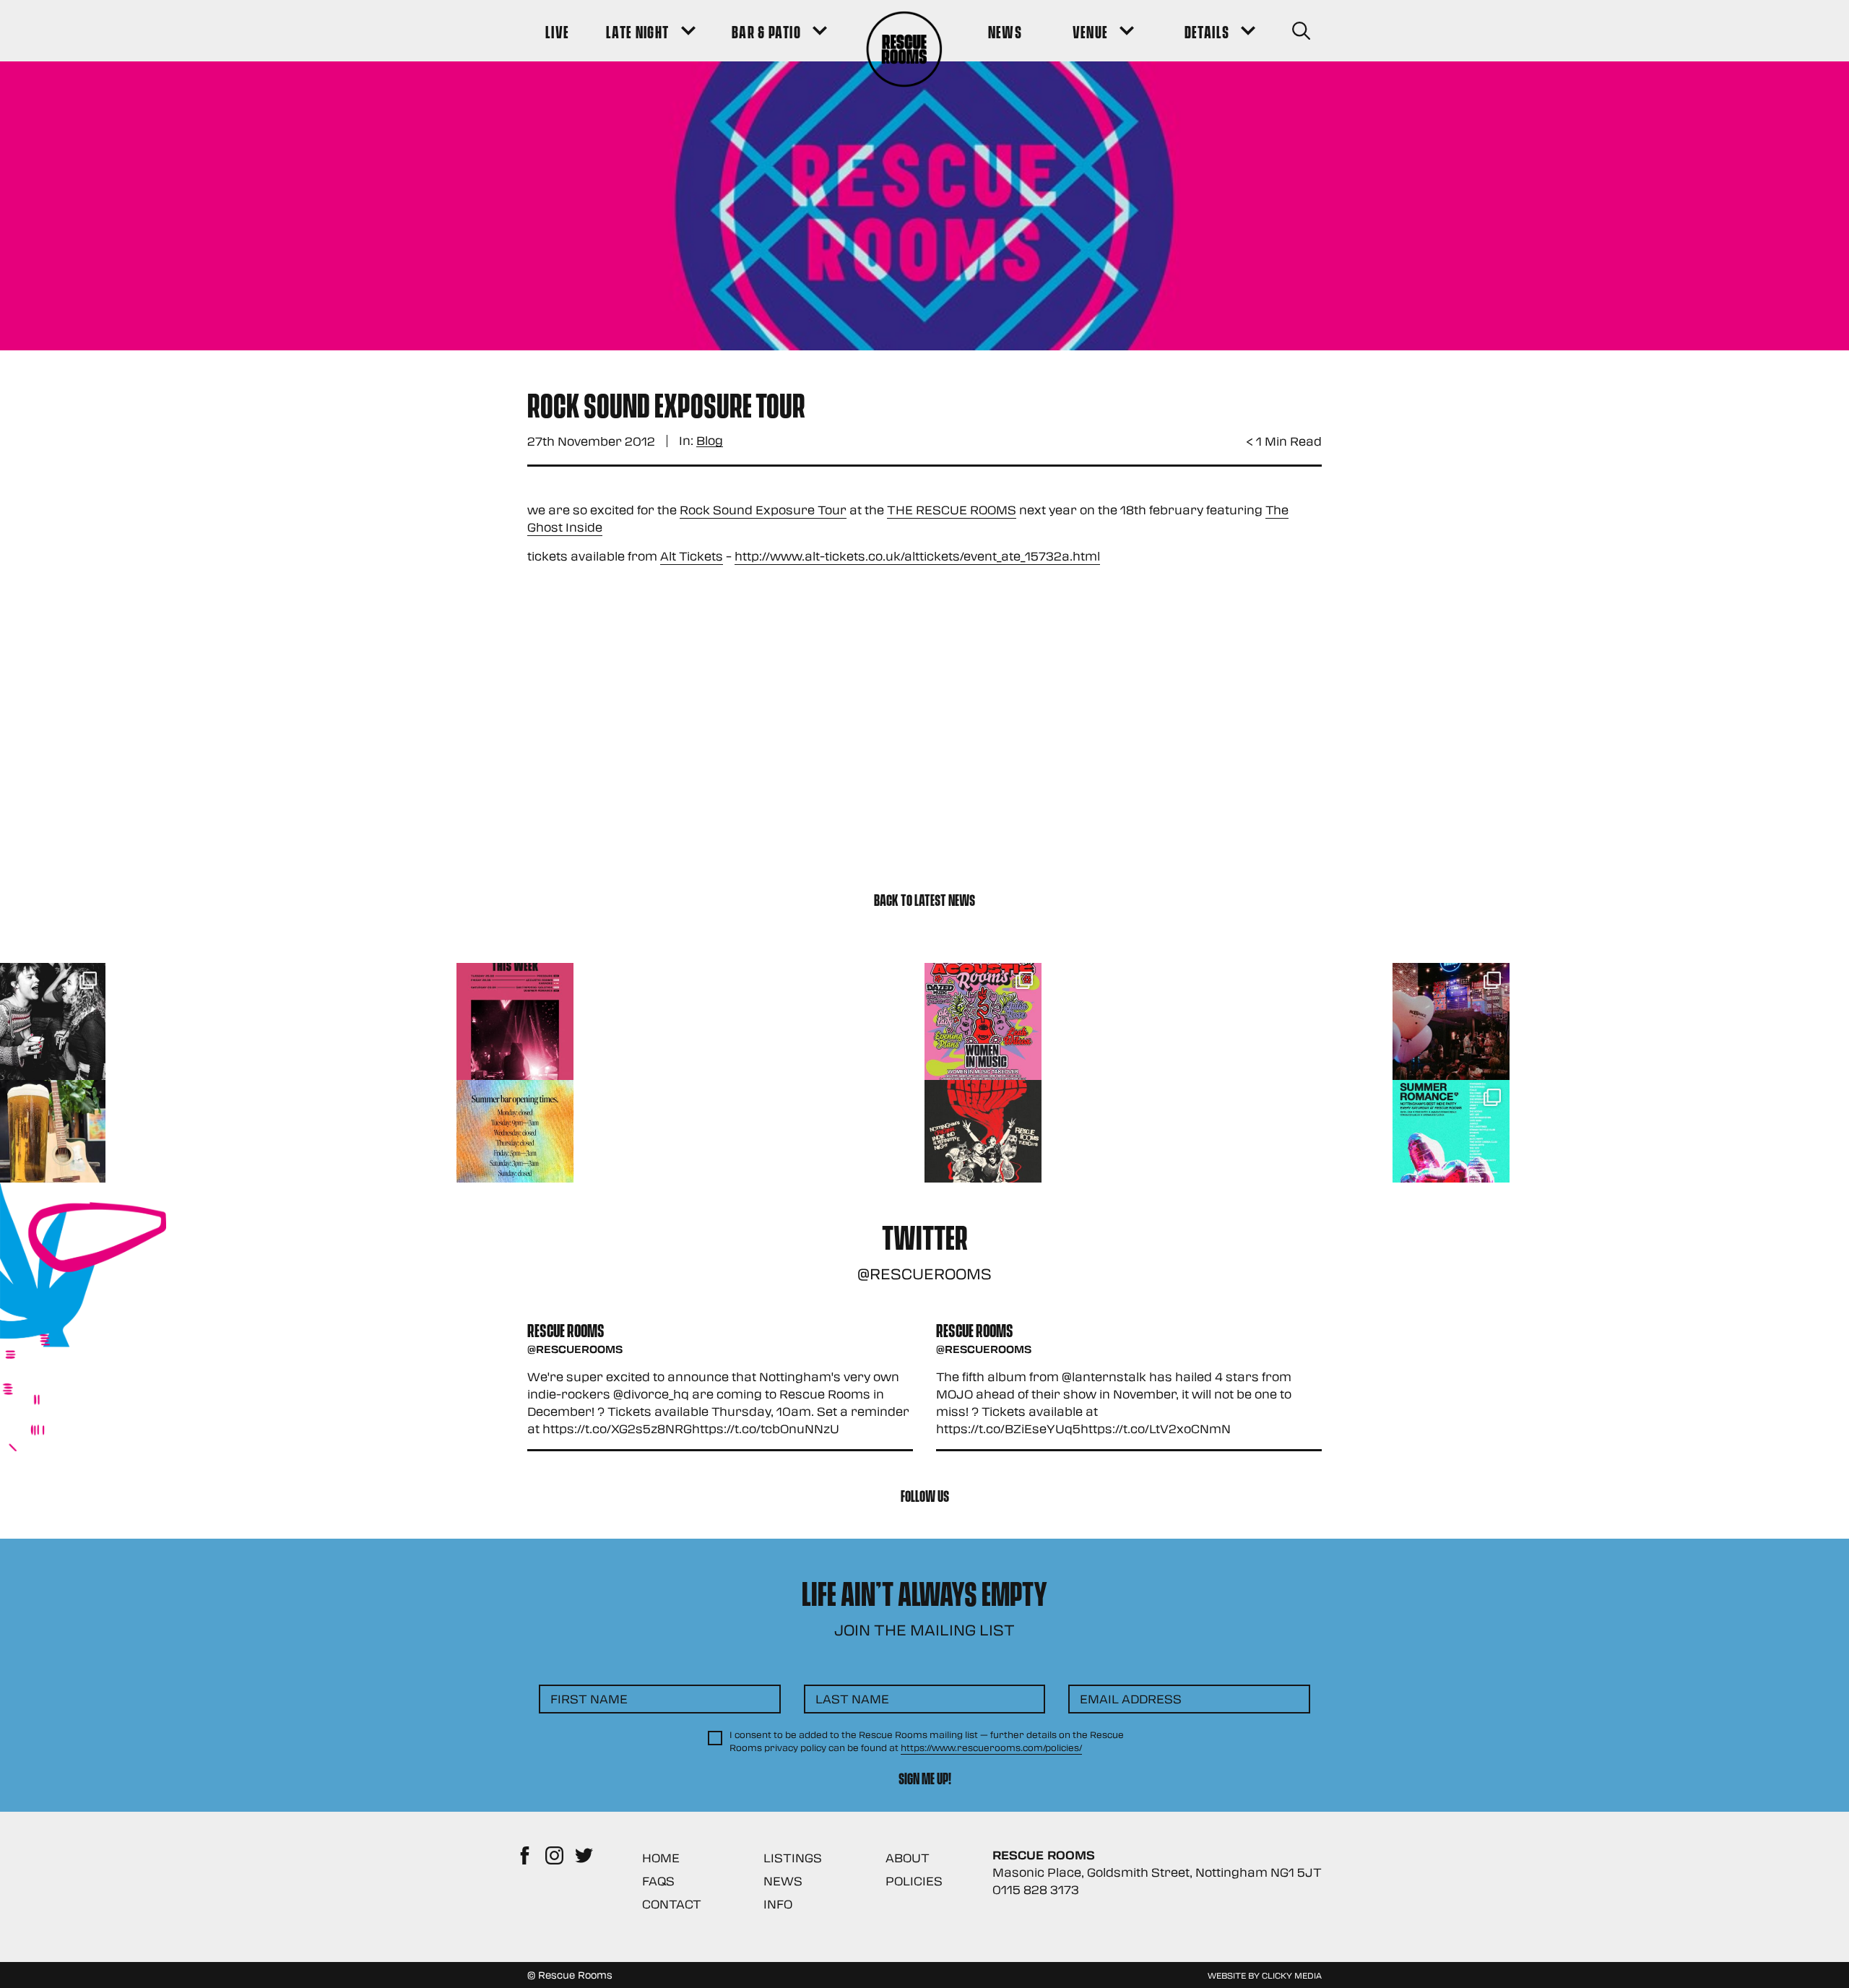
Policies (914, 1881)
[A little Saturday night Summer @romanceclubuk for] (1451, 1021)
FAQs (658, 1881)
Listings (793, 1858)
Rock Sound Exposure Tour (763, 510)
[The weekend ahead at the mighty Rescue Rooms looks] (515, 1021)
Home (661, 1858)
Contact (672, 1904)
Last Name (852, 1699)
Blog (710, 441)
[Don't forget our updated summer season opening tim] (515, 1138)
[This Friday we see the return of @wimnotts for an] (983, 1021)
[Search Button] (1301, 31)
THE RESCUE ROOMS (952, 510)
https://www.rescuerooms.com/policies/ (991, 1747)
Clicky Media (1292, 1975)
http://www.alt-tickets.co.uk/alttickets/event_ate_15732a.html (917, 556)
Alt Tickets (692, 556)
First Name (589, 1699)
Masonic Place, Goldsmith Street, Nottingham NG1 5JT (1157, 1872)
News (783, 1881)
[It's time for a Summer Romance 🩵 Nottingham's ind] (1451, 1138)
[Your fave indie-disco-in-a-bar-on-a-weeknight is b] (983, 1138)
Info (778, 1904)
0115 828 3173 (1036, 1889)
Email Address (1131, 1699)
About (908, 1858)
